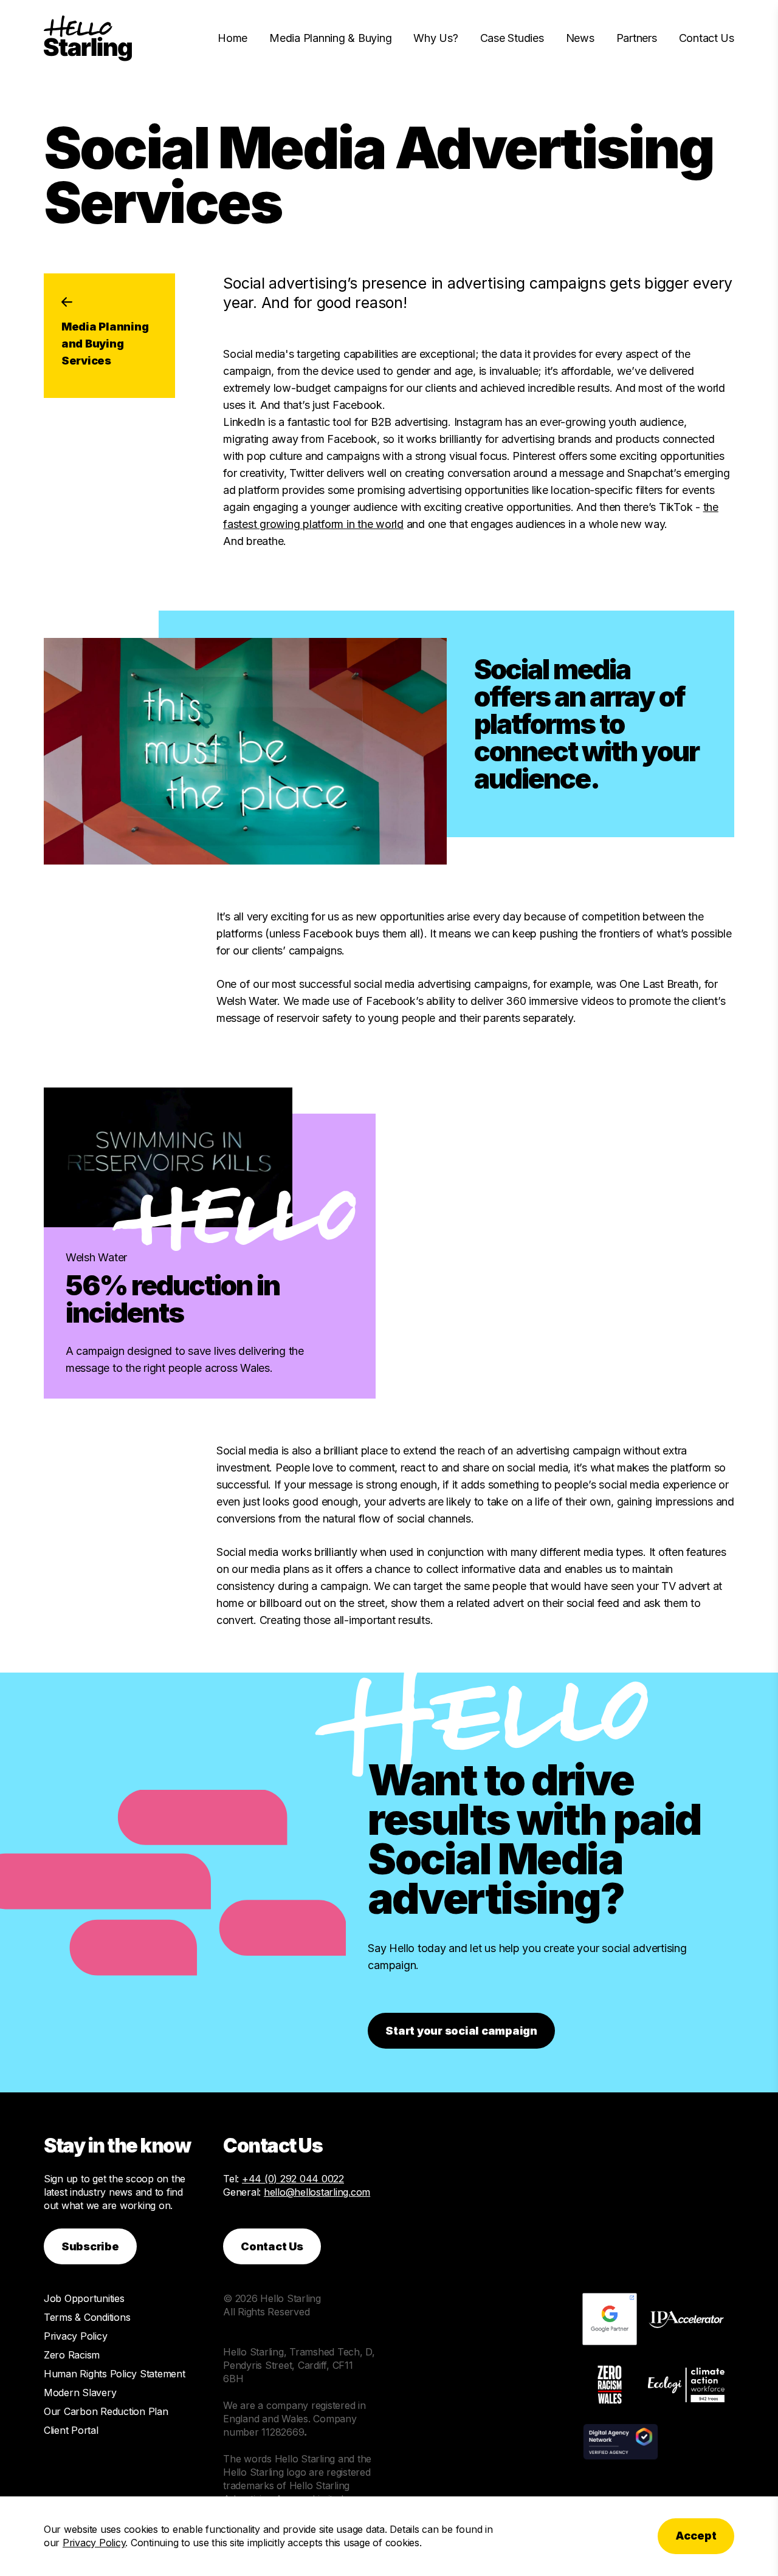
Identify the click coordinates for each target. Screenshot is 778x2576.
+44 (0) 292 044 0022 (293, 2179)
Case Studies (512, 38)
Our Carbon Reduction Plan (106, 2411)
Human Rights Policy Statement (115, 2374)
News (580, 38)
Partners (637, 38)
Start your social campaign (461, 2031)
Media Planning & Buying (330, 38)
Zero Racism (72, 2355)
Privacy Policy (75, 2336)
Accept (696, 2536)
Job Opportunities (84, 2298)
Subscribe (90, 2246)
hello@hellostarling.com (317, 2192)
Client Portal (71, 2430)
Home (232, 38)
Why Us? (435, 38)
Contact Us (707, 38)
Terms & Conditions (87, 2317)
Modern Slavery (80, 2393)
